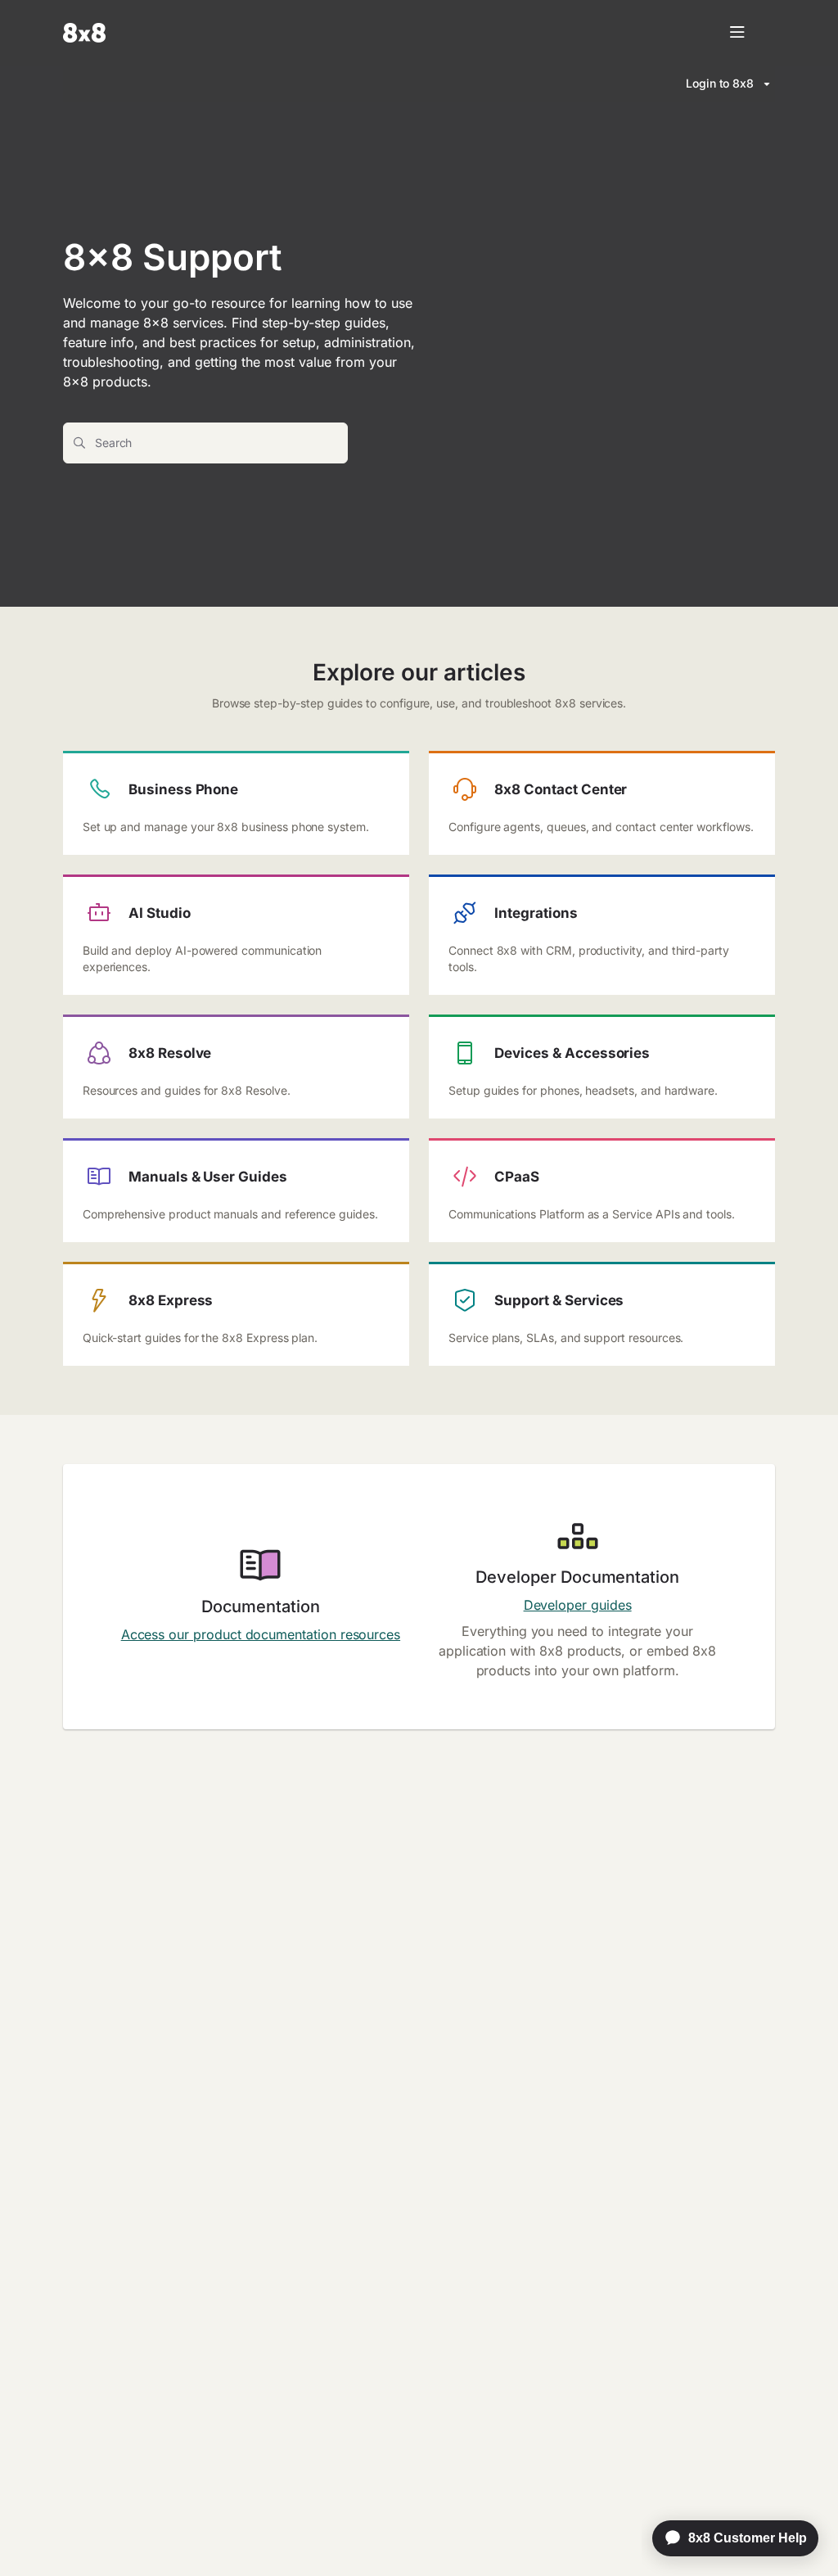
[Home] (84, 33)
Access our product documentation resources (261, 1634)
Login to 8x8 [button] (720, 83)
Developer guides (578, 1605)
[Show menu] (737, 33)
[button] (801, 2535)
